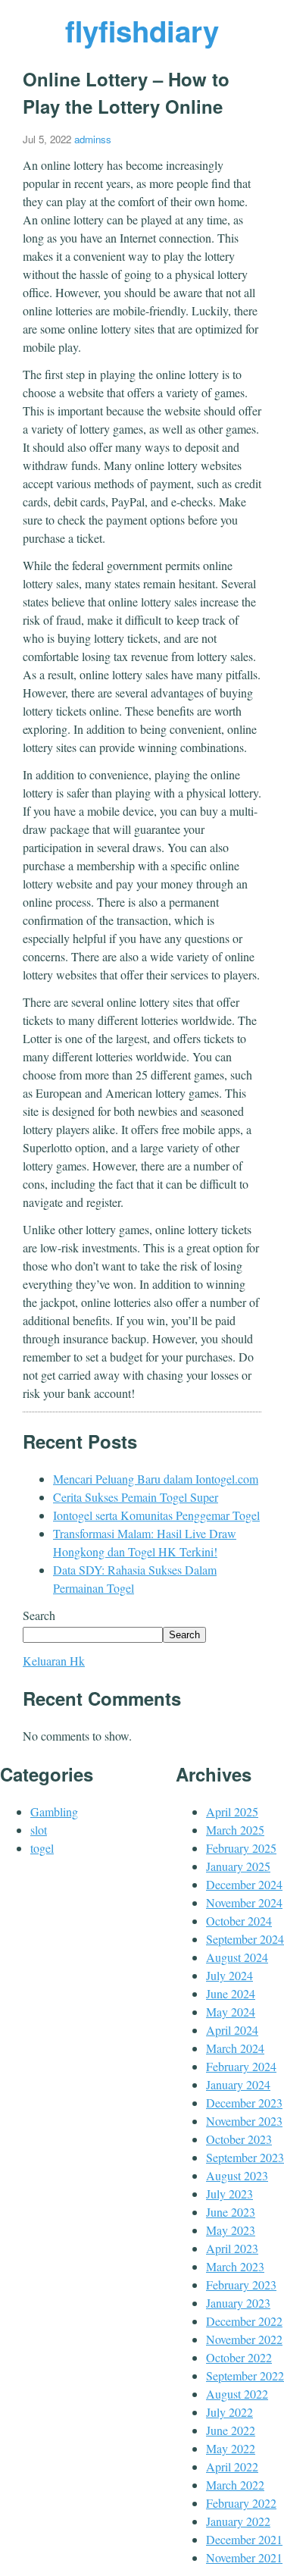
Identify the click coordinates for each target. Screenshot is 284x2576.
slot (39, 1830)
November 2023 (244, 2121)
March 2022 (235, 2485)
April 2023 (232, 2248)
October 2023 (239, 2139)
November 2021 (244, 2557)
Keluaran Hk (54, 1661)
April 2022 (232, 2466)
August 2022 (237, 2394)
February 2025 (241, 1848)
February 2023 (241, 2285)
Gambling (54, 1811)
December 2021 (244, 2539)
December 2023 (244, 2103)
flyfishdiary (142, 31)
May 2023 (231, 2230)
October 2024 (239, 1921)
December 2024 (244, 1884)
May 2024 (231, 2012)
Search (39, 1615)
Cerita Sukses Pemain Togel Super (136, 1497)
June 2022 (231, 2430)
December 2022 (244, 2321)
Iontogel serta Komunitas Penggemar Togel (156, 1515)
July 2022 (229, 2412)
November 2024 (244, 1902)
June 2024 (231, 1993)
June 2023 (231, 2212)
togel (42, 1848)
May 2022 (231, 2448)
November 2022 (244, 2339)
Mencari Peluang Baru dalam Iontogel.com (156, 1479)
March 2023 (235, 2266)
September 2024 (245, 1939)
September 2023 (245, 2157)
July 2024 (229, 1975)
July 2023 (229, 2194)
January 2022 (238, 2521)
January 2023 (238, 2303)
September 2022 (245, 2375)
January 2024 (238, 2084)
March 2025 (235, 1830)
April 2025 (232, 1811)
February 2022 (241, 2503)
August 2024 (237, 1957)
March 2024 (235, 2048)
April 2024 (232, 2030)
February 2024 (241, 2066)
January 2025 (238, 1866)
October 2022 (239, 2357)
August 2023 (237, 2175)
